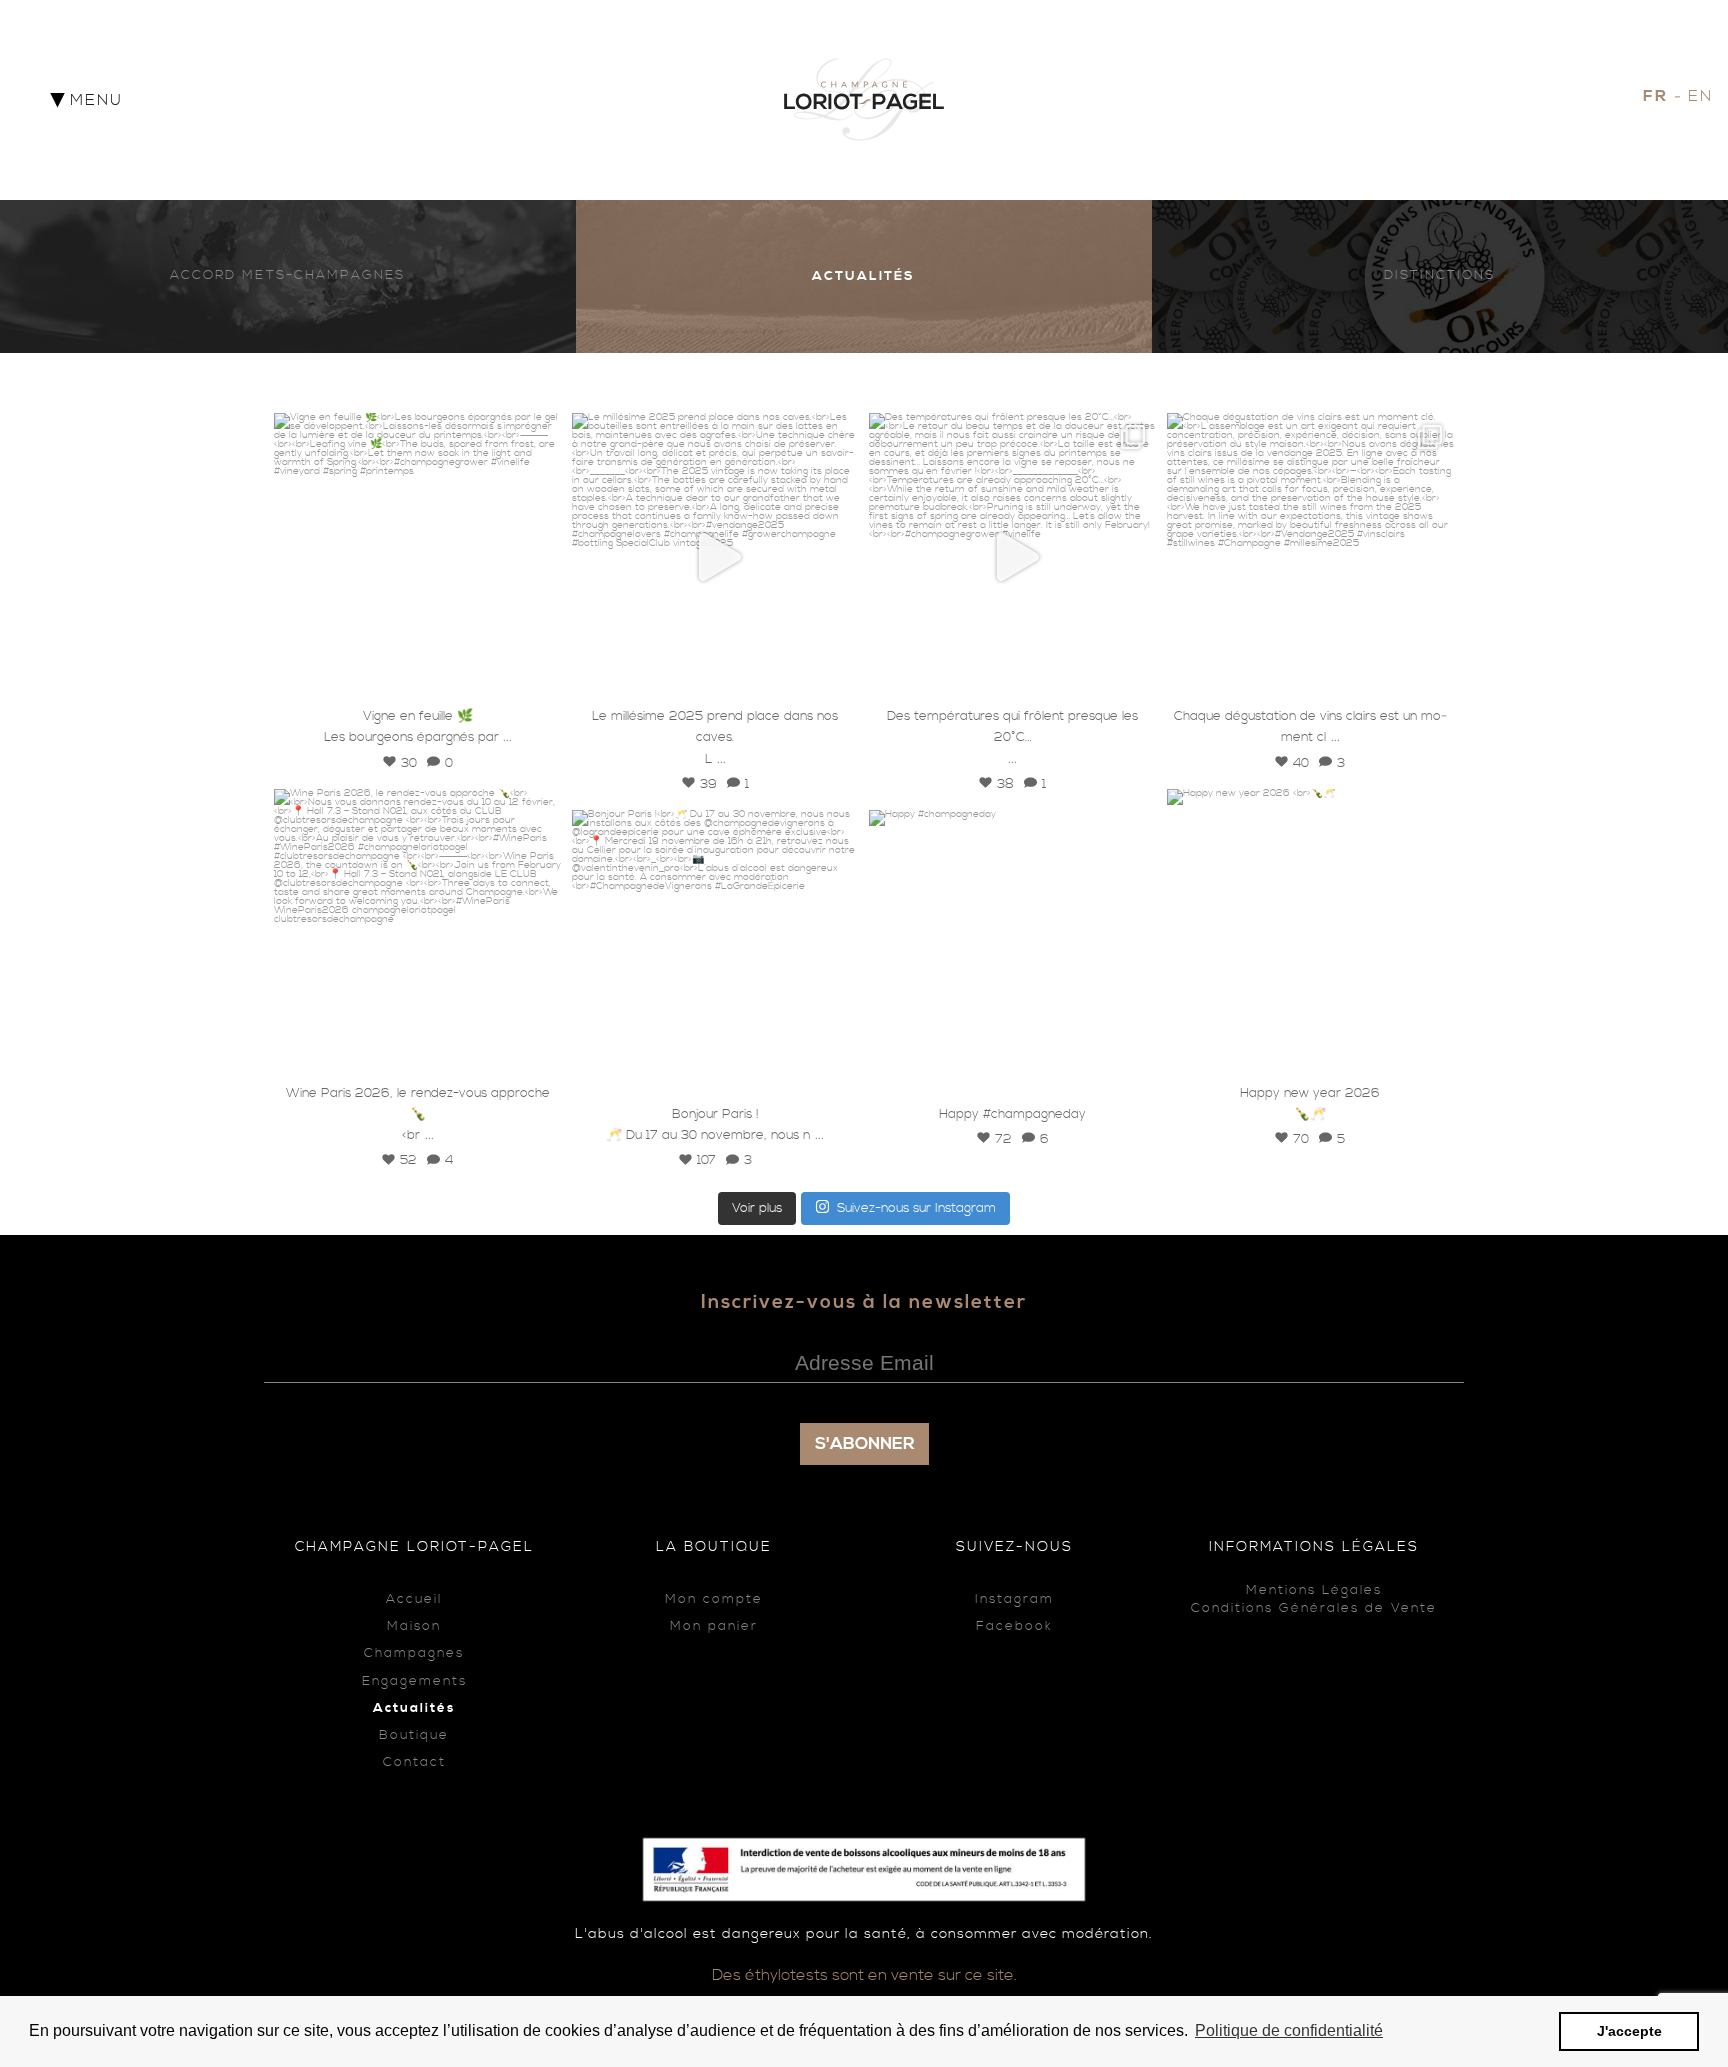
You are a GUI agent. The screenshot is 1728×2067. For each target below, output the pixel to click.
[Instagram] (537, 675)
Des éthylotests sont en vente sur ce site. (864, 1975)
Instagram (1014, 1599)
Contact (414, 1762)
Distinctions (1439, 275)
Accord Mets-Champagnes (287, 275)
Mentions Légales (1314, 1590)
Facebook (1014, 1626)
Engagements (414, 1681)
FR (1655, 96)
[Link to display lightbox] (418, 557)
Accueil (414, 1599)
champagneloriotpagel (414, 432)
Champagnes (414, 1653)
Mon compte (714, 1599)
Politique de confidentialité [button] (1289, 2030)
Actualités (863, 276)
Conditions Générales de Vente (1314, 1608)
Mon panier (714, 1626)
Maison (414, 1626)
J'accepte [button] (1629, 2031)
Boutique (414, 1735)
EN (1700, 96)
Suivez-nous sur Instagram (916, 1208)
